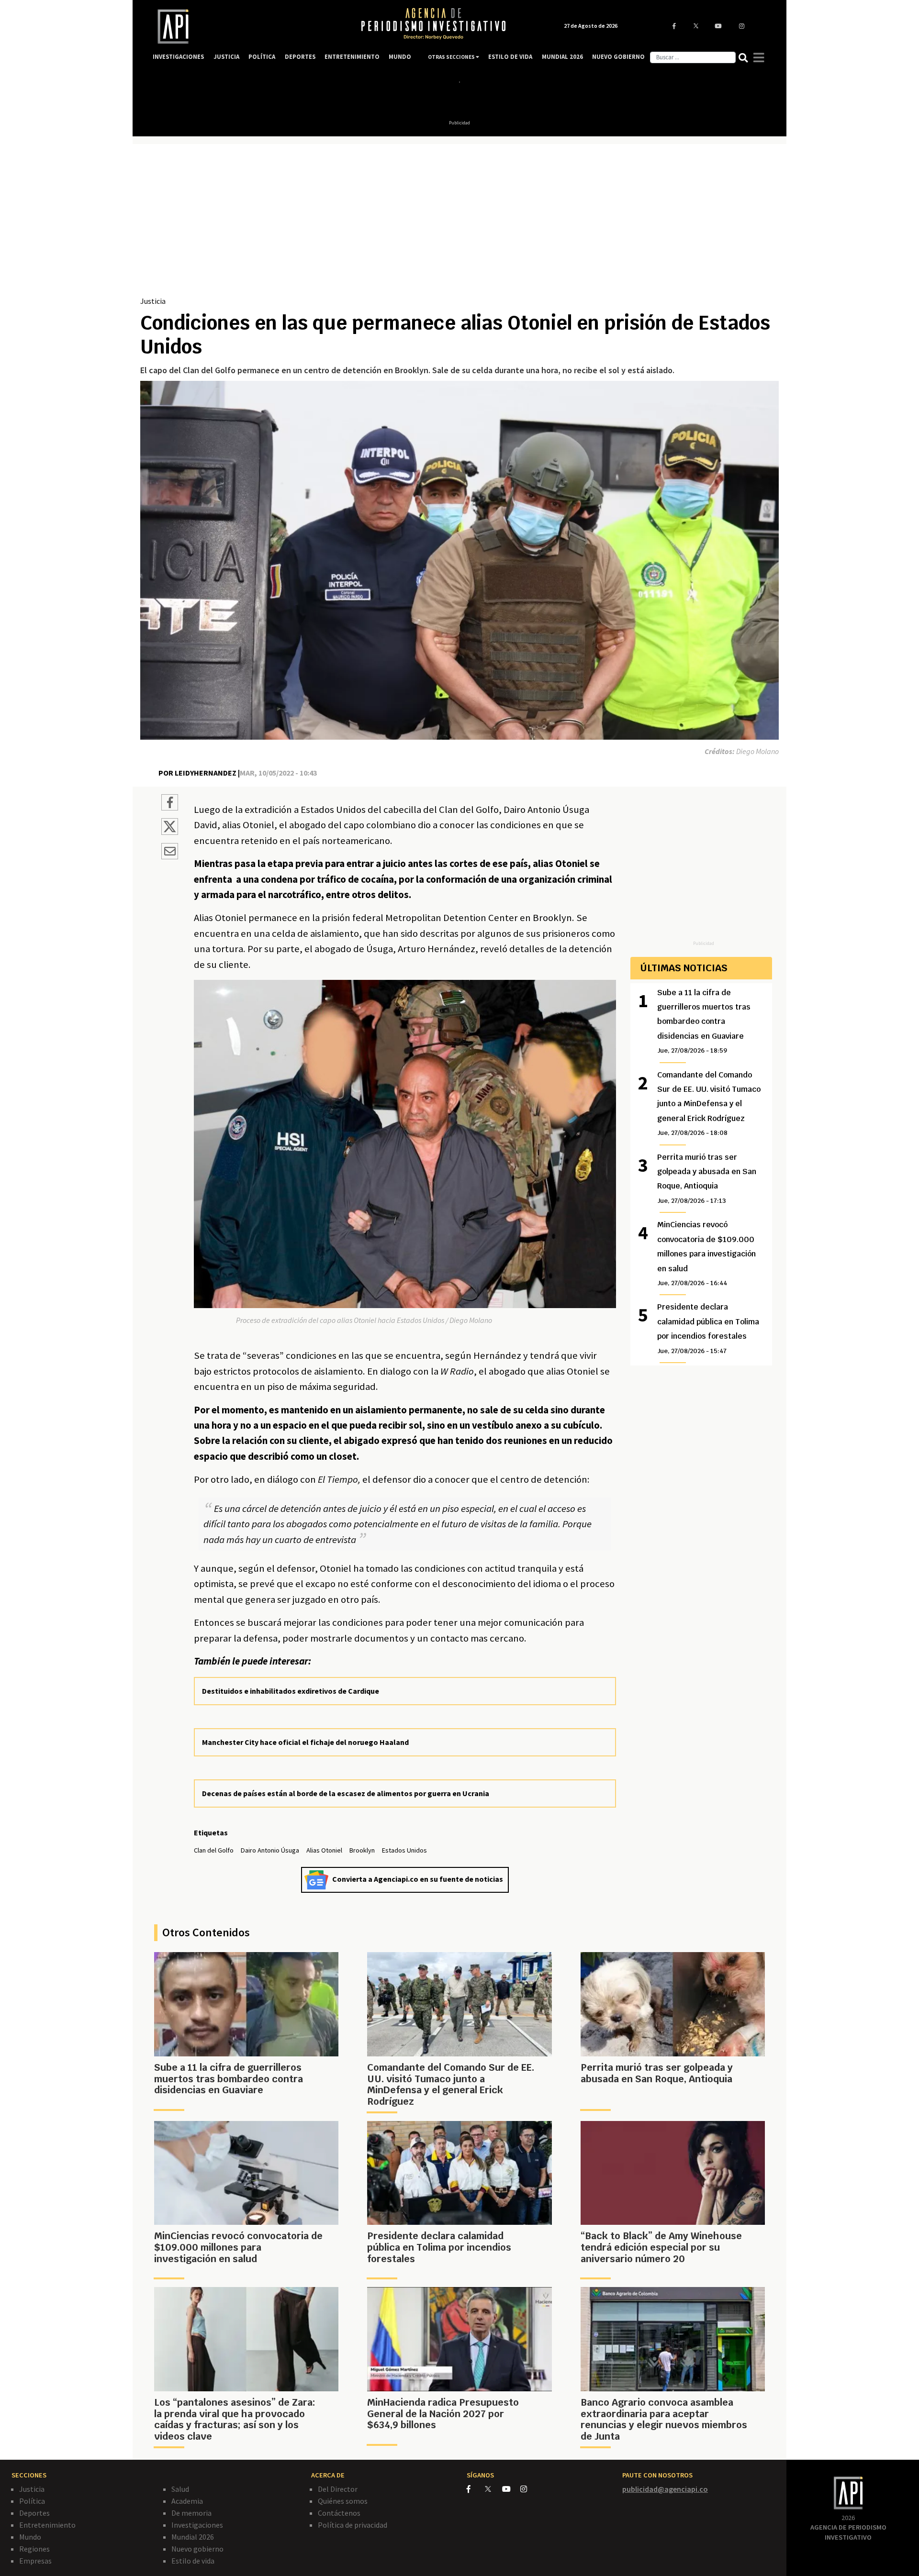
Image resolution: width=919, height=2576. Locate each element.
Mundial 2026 (193, 2537)
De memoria (191, 2513)
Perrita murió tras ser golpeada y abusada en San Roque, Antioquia (707, 1178)
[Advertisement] (459, 223)
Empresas (35, 2561)
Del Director (338, 2489)
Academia (187, 2501)
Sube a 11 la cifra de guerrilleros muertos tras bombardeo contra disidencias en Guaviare (704, 1021)
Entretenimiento (47, 2525)
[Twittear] (170, 832)
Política (32, 2501)
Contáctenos (339, 2513)
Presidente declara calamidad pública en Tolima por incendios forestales (708, 1328)
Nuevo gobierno (197, 2549)
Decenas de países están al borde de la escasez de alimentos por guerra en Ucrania (346, 1793)
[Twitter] (493, 2489)
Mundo (30, 2537)
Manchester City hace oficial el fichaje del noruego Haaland (305, 1742)
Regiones (34, 2549)
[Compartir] (170, 804)
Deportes (34, 2513)
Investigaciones (197, 2525)
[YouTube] (511, 2489)
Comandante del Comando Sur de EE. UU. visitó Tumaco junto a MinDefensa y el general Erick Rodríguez (709, 1104)
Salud (180, 2489)
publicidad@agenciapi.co (665, 2489)
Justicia (153, 301)
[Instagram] (529, 2489)
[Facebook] (476, 2489)
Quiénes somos (343, 2501)
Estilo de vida (193, 2561)
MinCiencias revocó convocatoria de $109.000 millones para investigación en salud (706, 1253)
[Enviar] (170, 853)
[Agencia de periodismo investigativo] (247, 27)
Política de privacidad (353, 2525)
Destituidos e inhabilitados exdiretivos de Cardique (291, 1691)
